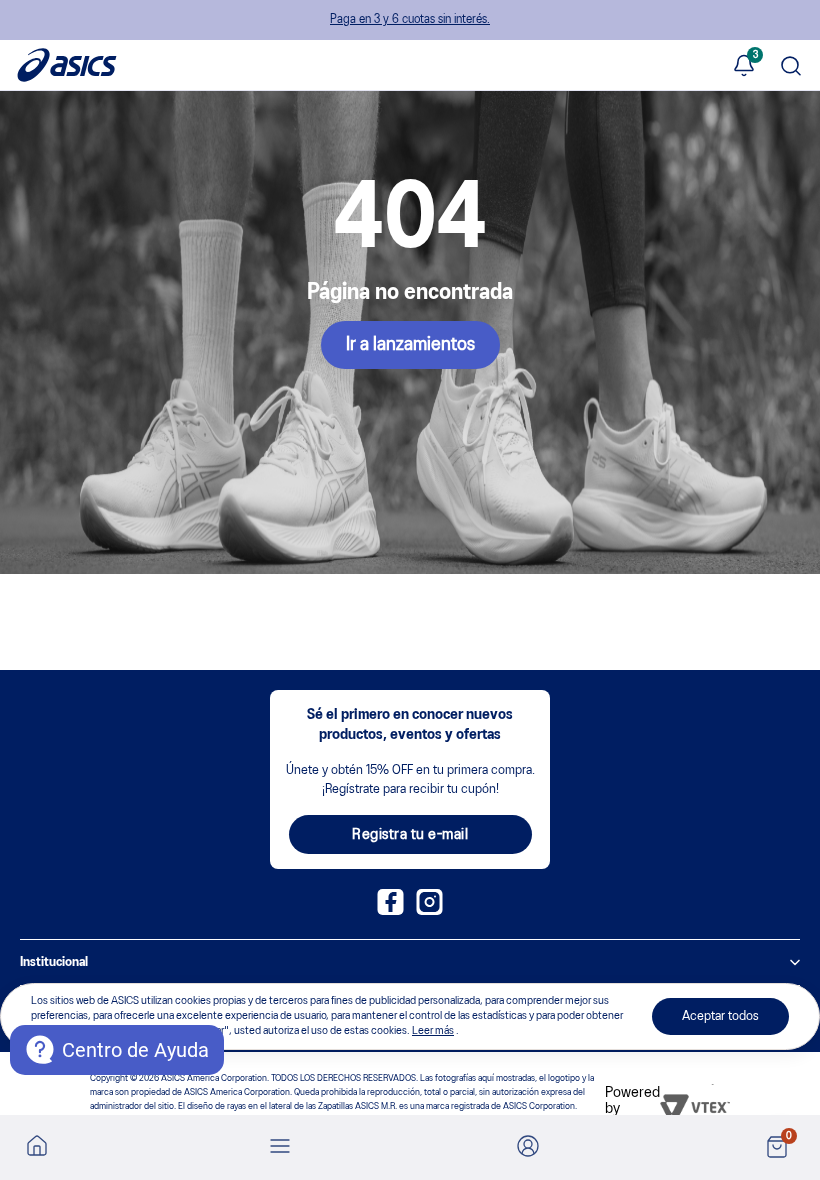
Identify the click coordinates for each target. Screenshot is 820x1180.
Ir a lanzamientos (410, 345)
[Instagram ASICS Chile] (429, 911)
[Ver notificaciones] (744, 67)
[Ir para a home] (37, 1145)
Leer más (433, 1031)
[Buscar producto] (791, 67)
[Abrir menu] (280, 1147)
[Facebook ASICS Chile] (390, 911)
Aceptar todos (720, 1016)
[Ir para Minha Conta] (528, 1147)
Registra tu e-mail (410, 835)
